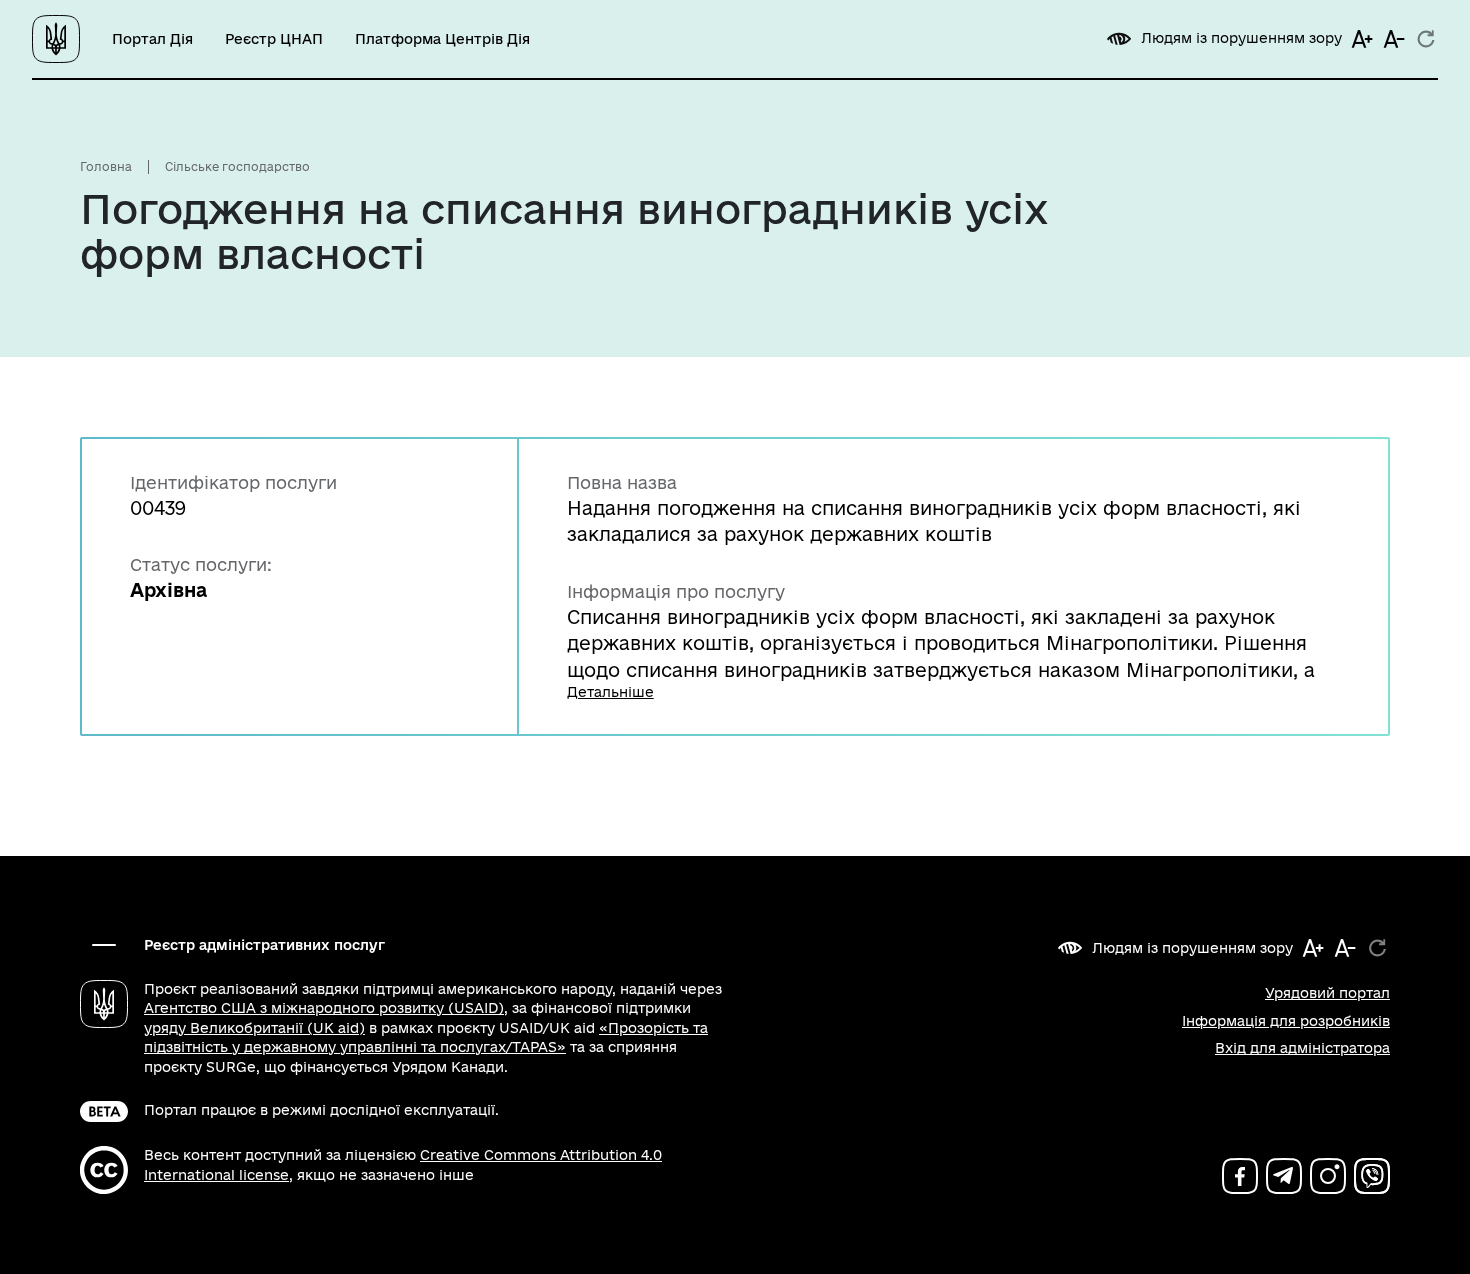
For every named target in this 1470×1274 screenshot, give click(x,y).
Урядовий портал (1327, 993)
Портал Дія (152, 39)
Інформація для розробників (1286, 1021)
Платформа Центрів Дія (442, 39)
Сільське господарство (237, 166)
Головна (106, 166)
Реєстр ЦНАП (274, 39)
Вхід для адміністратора (1302, 1048)
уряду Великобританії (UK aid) (254, 1028)
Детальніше (610, 692)
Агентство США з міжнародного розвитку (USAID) (324, 1008)
